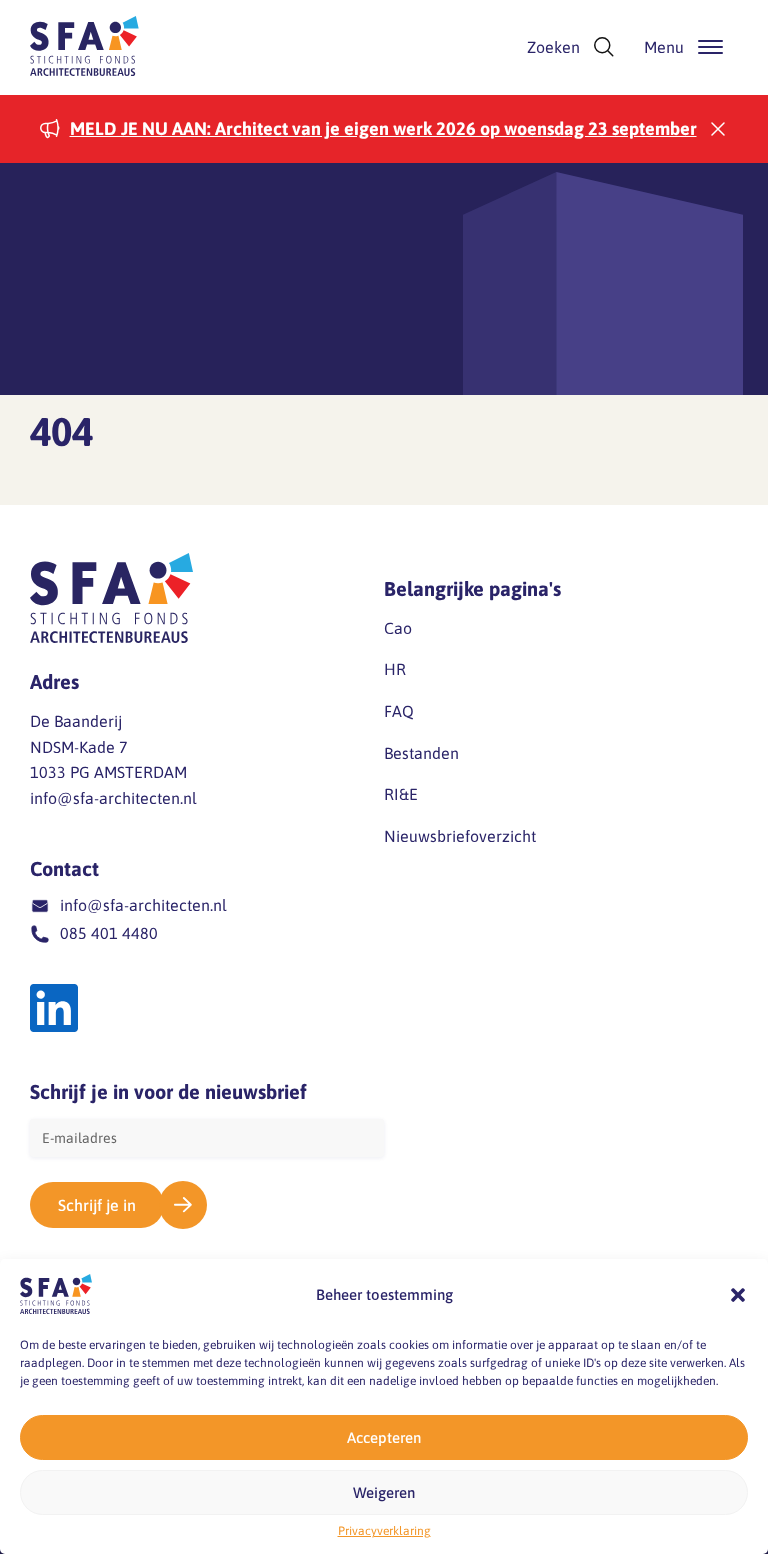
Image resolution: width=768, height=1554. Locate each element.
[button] (738, 1295)
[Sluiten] (718, 129)
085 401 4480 (109, 933)
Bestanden (421, 753)
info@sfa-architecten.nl (113, 798)
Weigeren (384, 1492)
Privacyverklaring (384, 1531)
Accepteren (384, 1437)
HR (395, 669)
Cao (398, 628)
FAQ (399, 711)
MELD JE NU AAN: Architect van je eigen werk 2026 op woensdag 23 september (383, 128)
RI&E (401, 794)
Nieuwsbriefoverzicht (460, 836)
